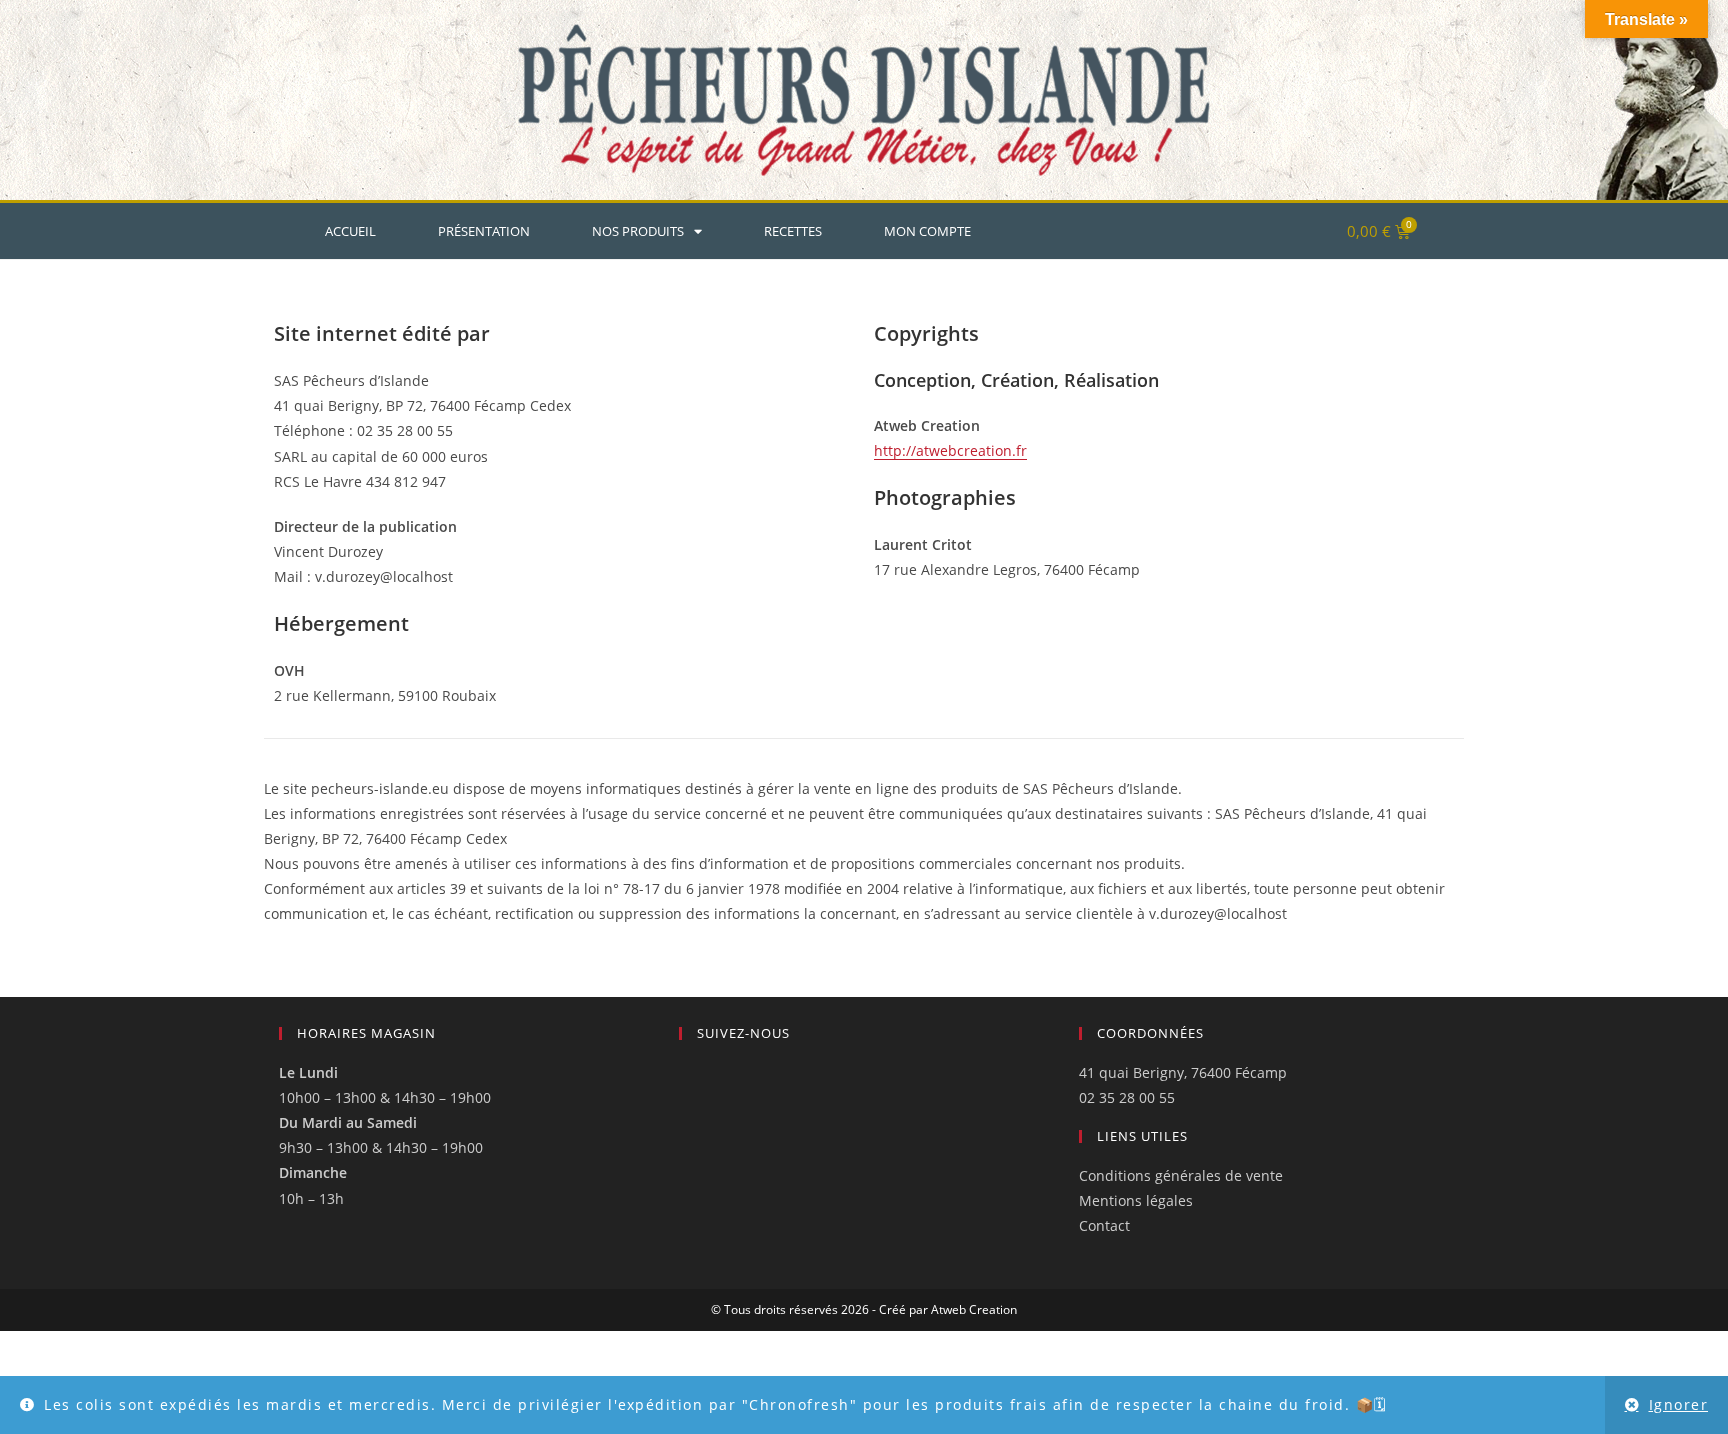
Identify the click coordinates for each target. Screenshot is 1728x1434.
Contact (1104, 1225)
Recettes (793, 231)
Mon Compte (927, 231)
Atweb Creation (974, 1309)
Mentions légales (1136, 1200)
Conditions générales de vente (1181, 1175)
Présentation (484, 231)
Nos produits (638, 231)
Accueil (350, 231)
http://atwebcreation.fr (950, 450)
